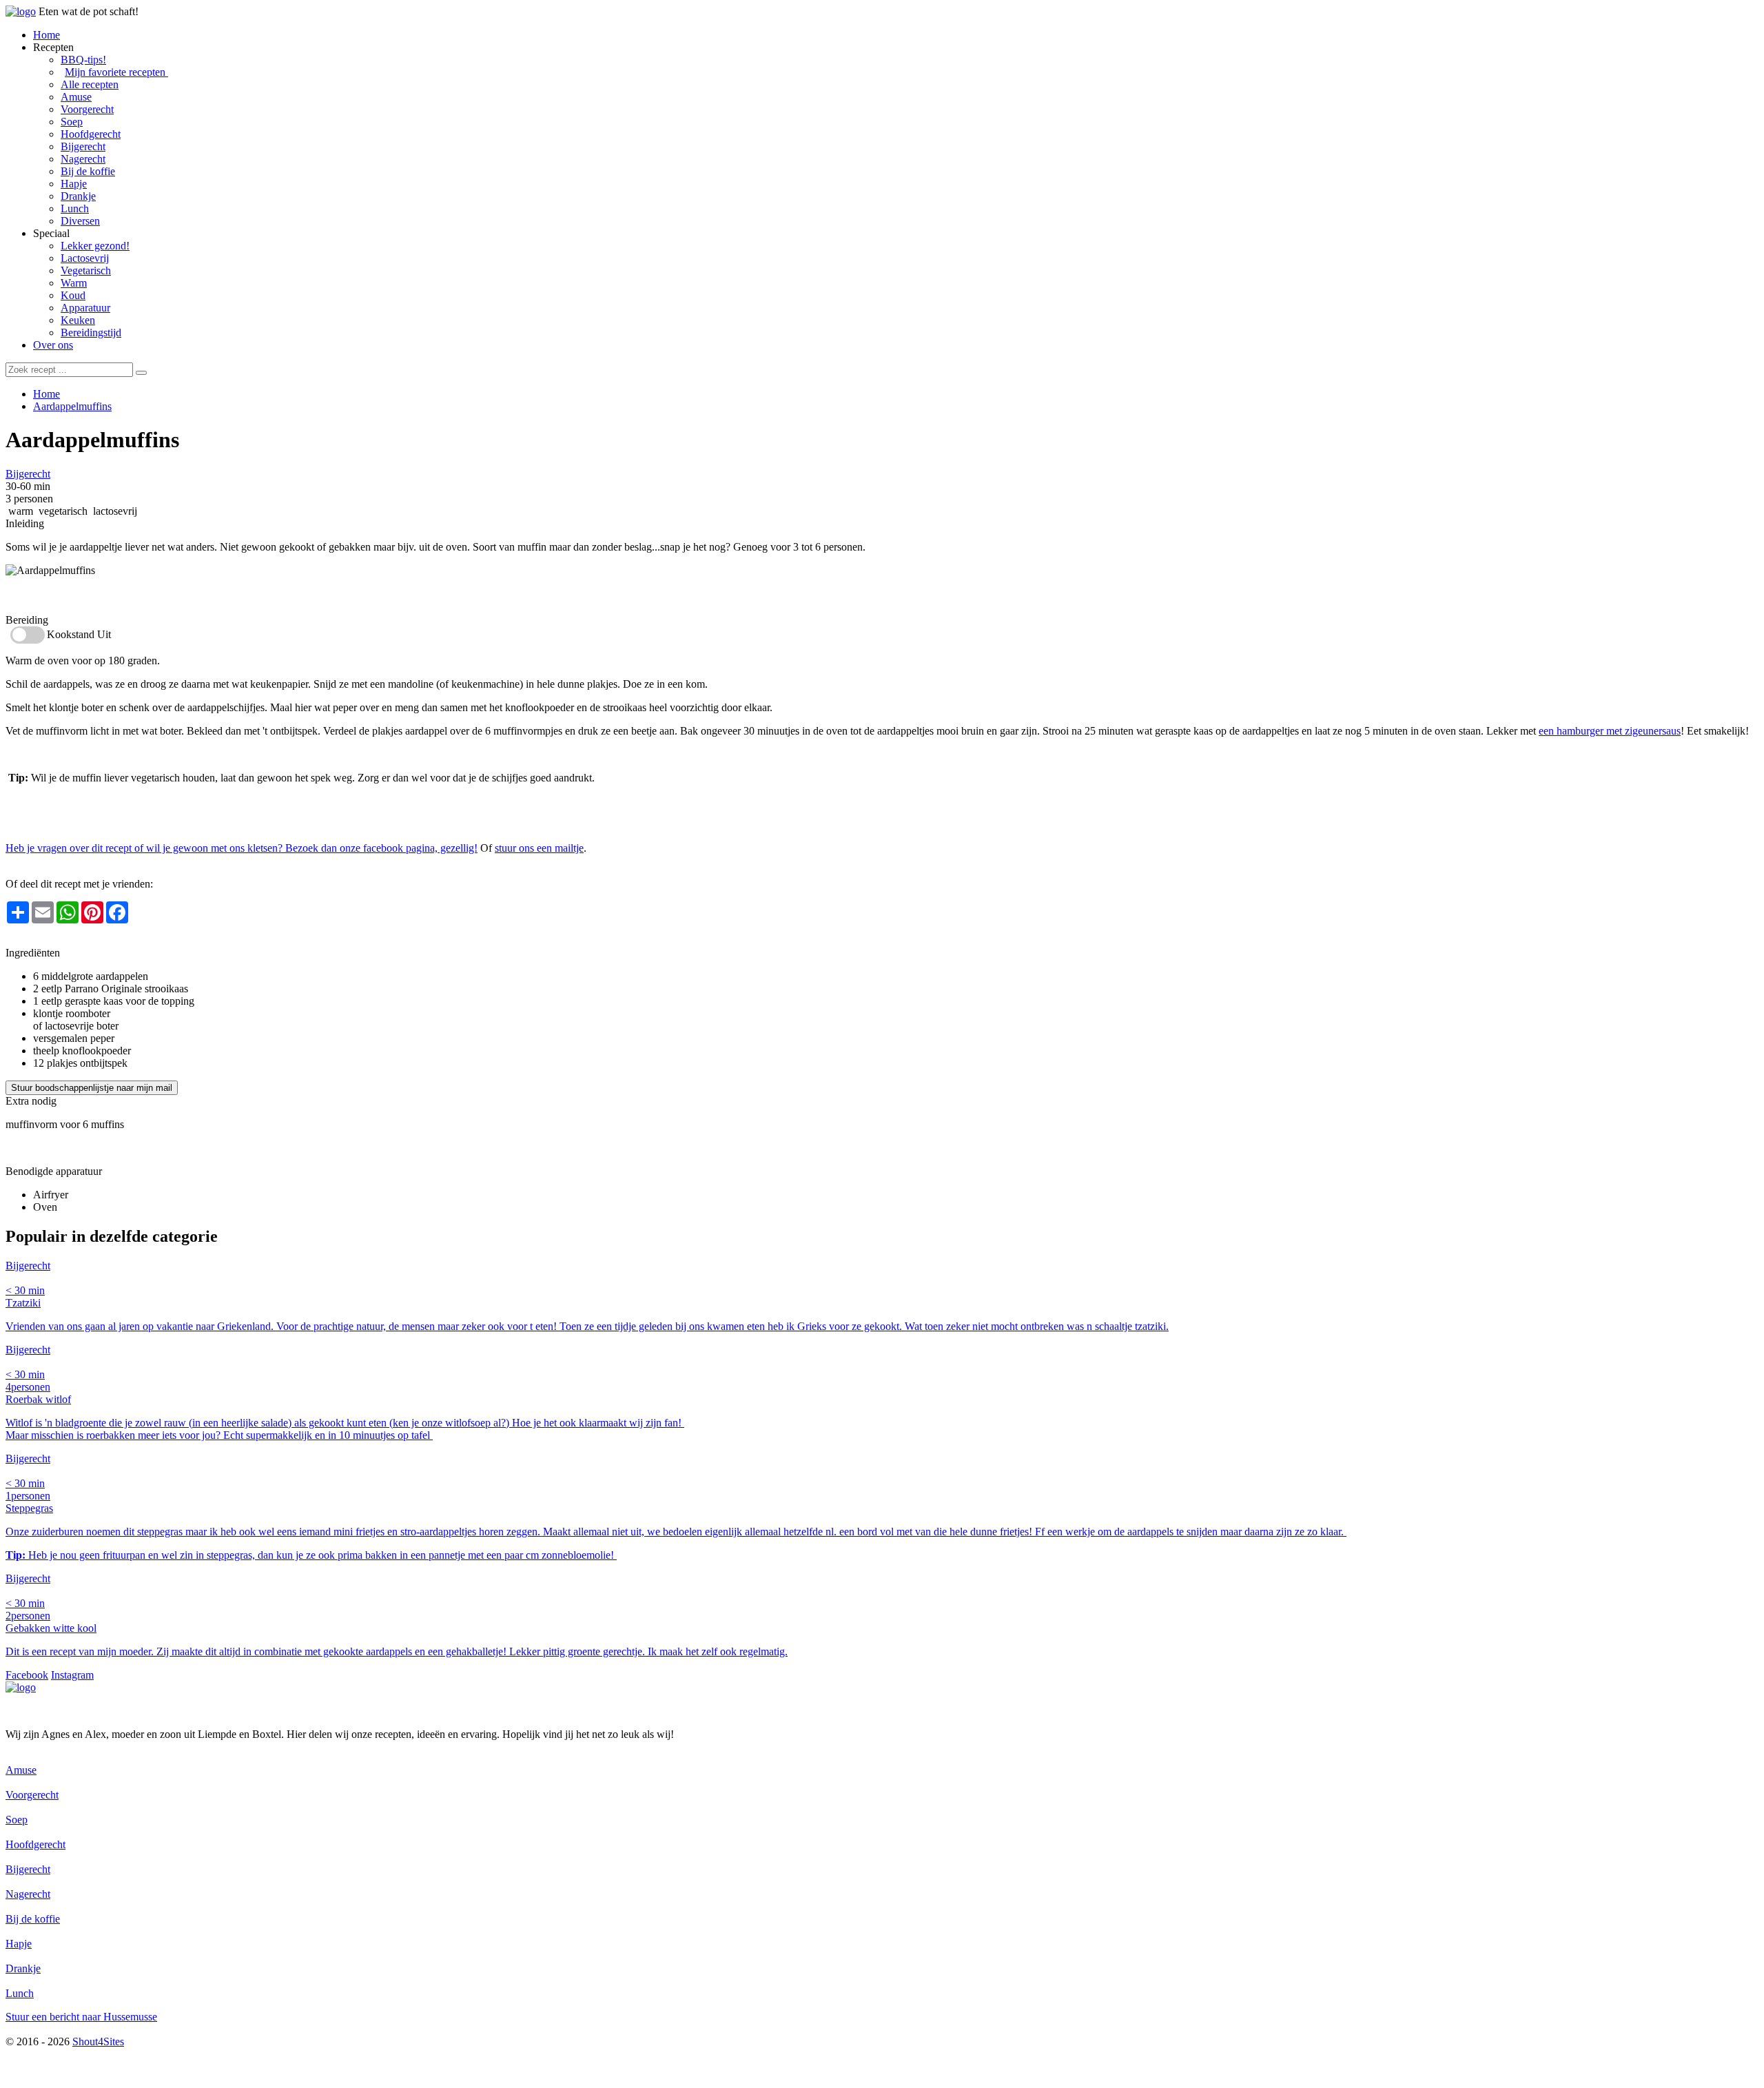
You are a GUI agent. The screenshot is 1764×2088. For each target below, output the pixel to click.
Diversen (80, 221)
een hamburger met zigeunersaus (1610, 731)
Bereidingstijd (91, 332)
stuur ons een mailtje (539, 848)
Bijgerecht (83, 146)
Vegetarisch (86, 270)
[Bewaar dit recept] (189, 442)
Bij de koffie (88, 171)
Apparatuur (85, 308)
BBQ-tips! (83, 60)
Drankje (78, 196)
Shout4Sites (98, 2041)
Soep (72, 122)
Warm (74, 283)
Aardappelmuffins (72, 406)
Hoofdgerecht (91, 134)
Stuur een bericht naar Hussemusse (81, 2017)
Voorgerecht (87, 109)
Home (47, 35)
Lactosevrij (85, 258)
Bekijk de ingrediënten (55, 595)
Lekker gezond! (95, 246)
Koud (73, 295)
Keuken (78, 320)
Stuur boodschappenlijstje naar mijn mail (92, 1088)
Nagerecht (83, 159)
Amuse (76, 97)
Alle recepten (90, 84)
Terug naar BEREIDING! (62, 940)
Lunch (75, 208)
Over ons (53, 345)
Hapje (74, 184)
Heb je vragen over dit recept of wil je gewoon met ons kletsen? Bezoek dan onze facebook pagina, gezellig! (242, 848)
